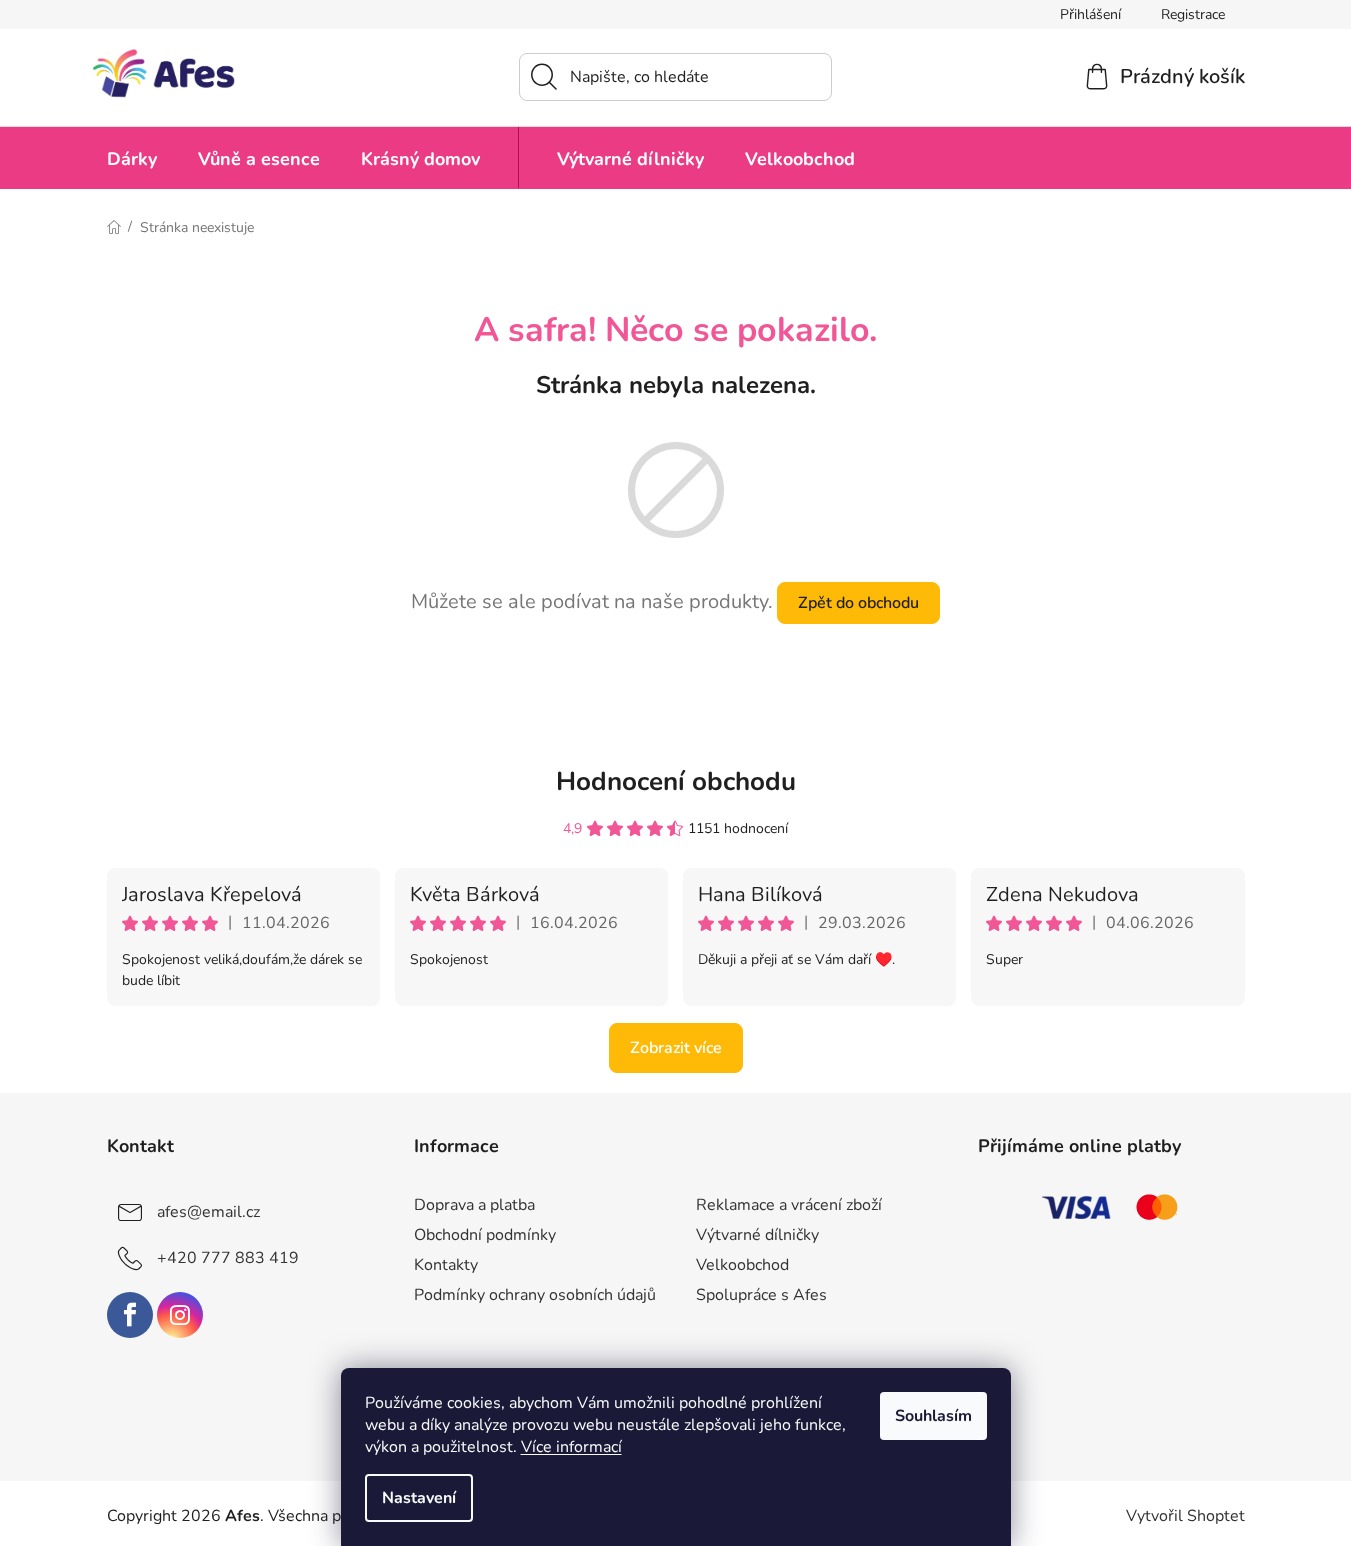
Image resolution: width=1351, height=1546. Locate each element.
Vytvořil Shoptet (1185, 1516)
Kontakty (446, 1265)
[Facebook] (130, 1315)
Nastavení (419, 1498)
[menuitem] (132, 157)
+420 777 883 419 (228, 1258)
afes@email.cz (208, 1212)
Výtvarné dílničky (757, 1235)
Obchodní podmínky (485, 1235)
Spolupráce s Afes (761, 1295)
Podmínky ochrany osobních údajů (535, 1295)
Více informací (571, 1447)
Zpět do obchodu (858, 603)
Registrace (1193, 14)
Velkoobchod (742, 1265)
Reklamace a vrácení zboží (789, 1205)
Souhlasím (933, 1416)
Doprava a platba (474, 1205)
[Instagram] (180, 1315)
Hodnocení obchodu (676, 781)
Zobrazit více (676, 1048)
